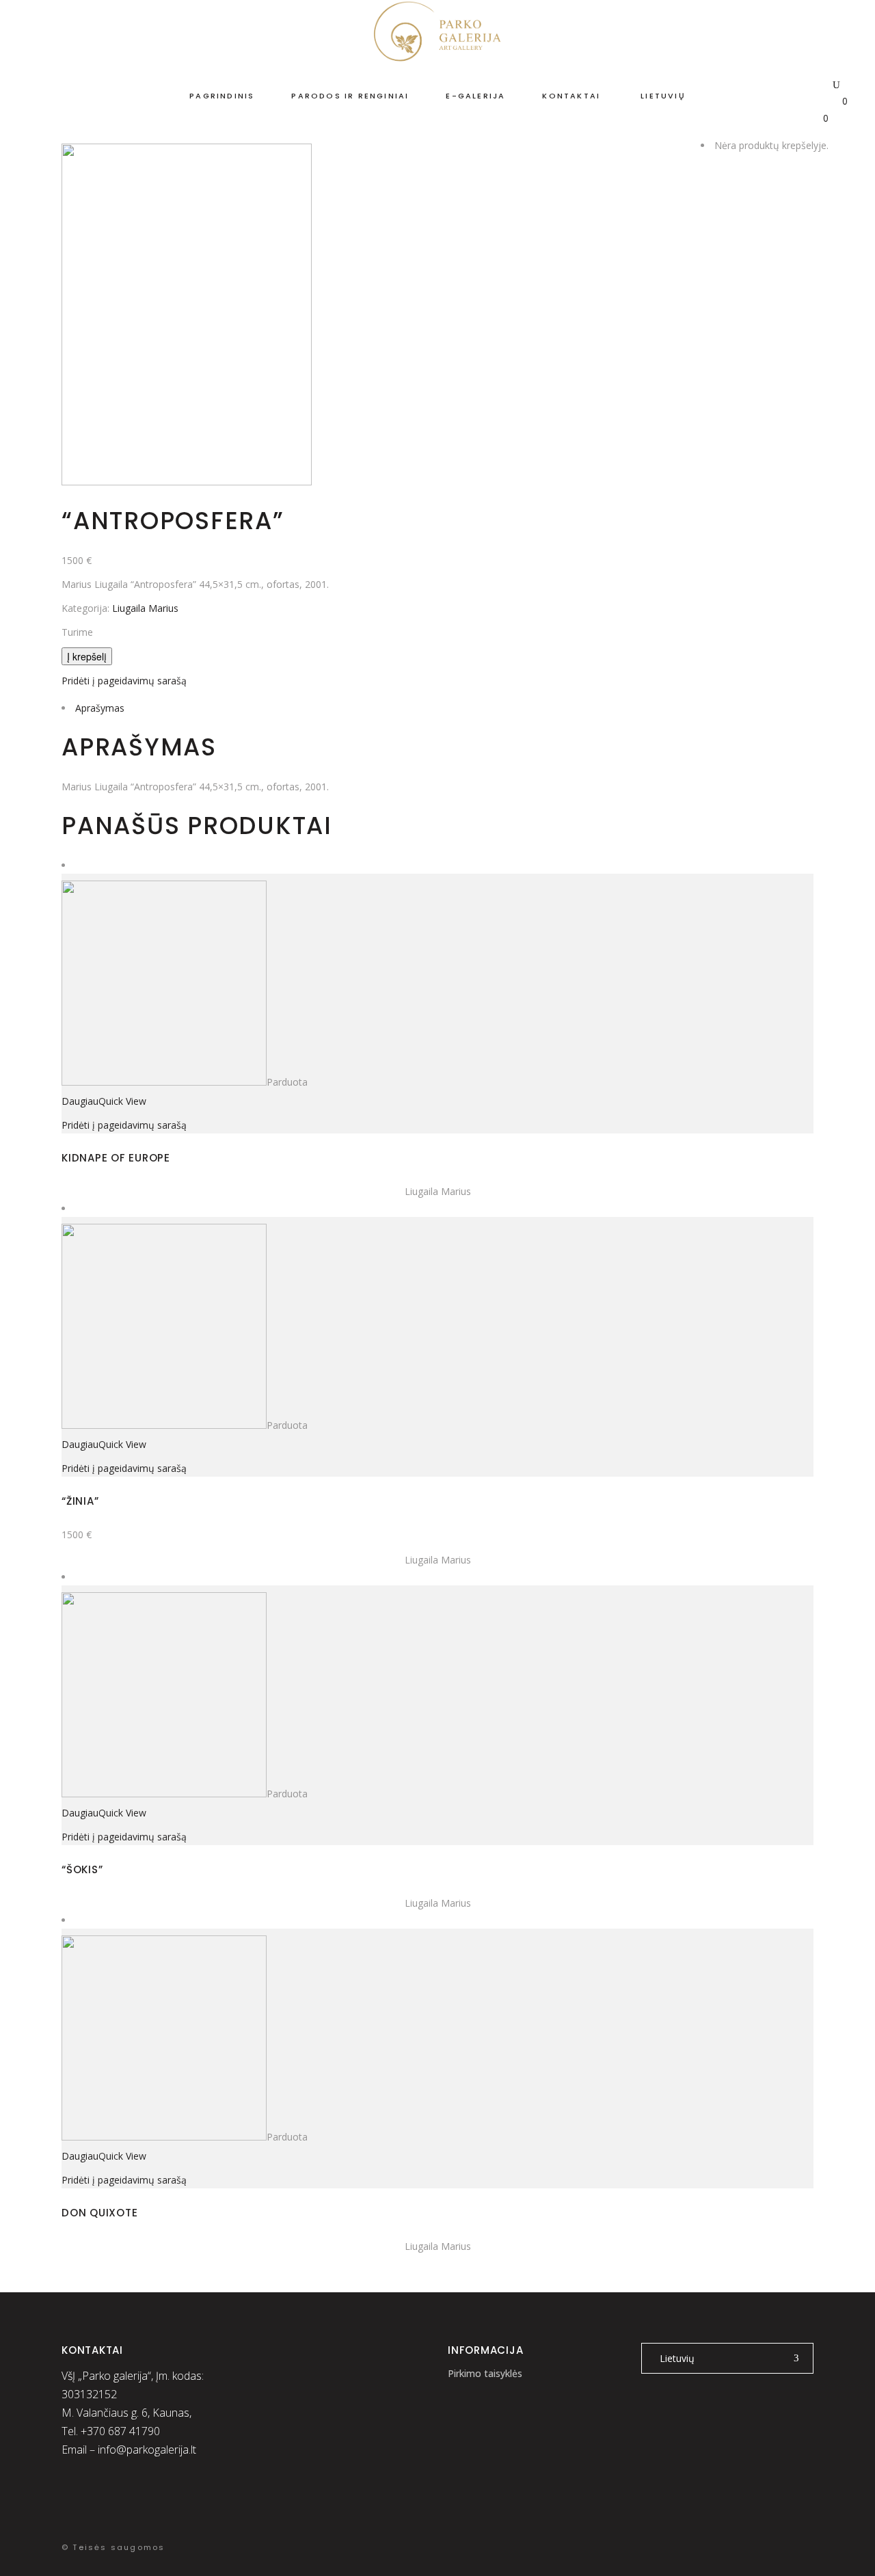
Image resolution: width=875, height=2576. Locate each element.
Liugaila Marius (145, 608)
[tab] (437, 708)
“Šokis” (82, 1869)
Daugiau (80, 1101)
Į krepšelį (87, 656)
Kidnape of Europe (116, 1158)
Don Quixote (99, 2213)
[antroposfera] (187, 482)
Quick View (122, 1101)
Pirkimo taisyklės (485, 2373)
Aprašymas (100, 708)
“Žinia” (80, 1501)
